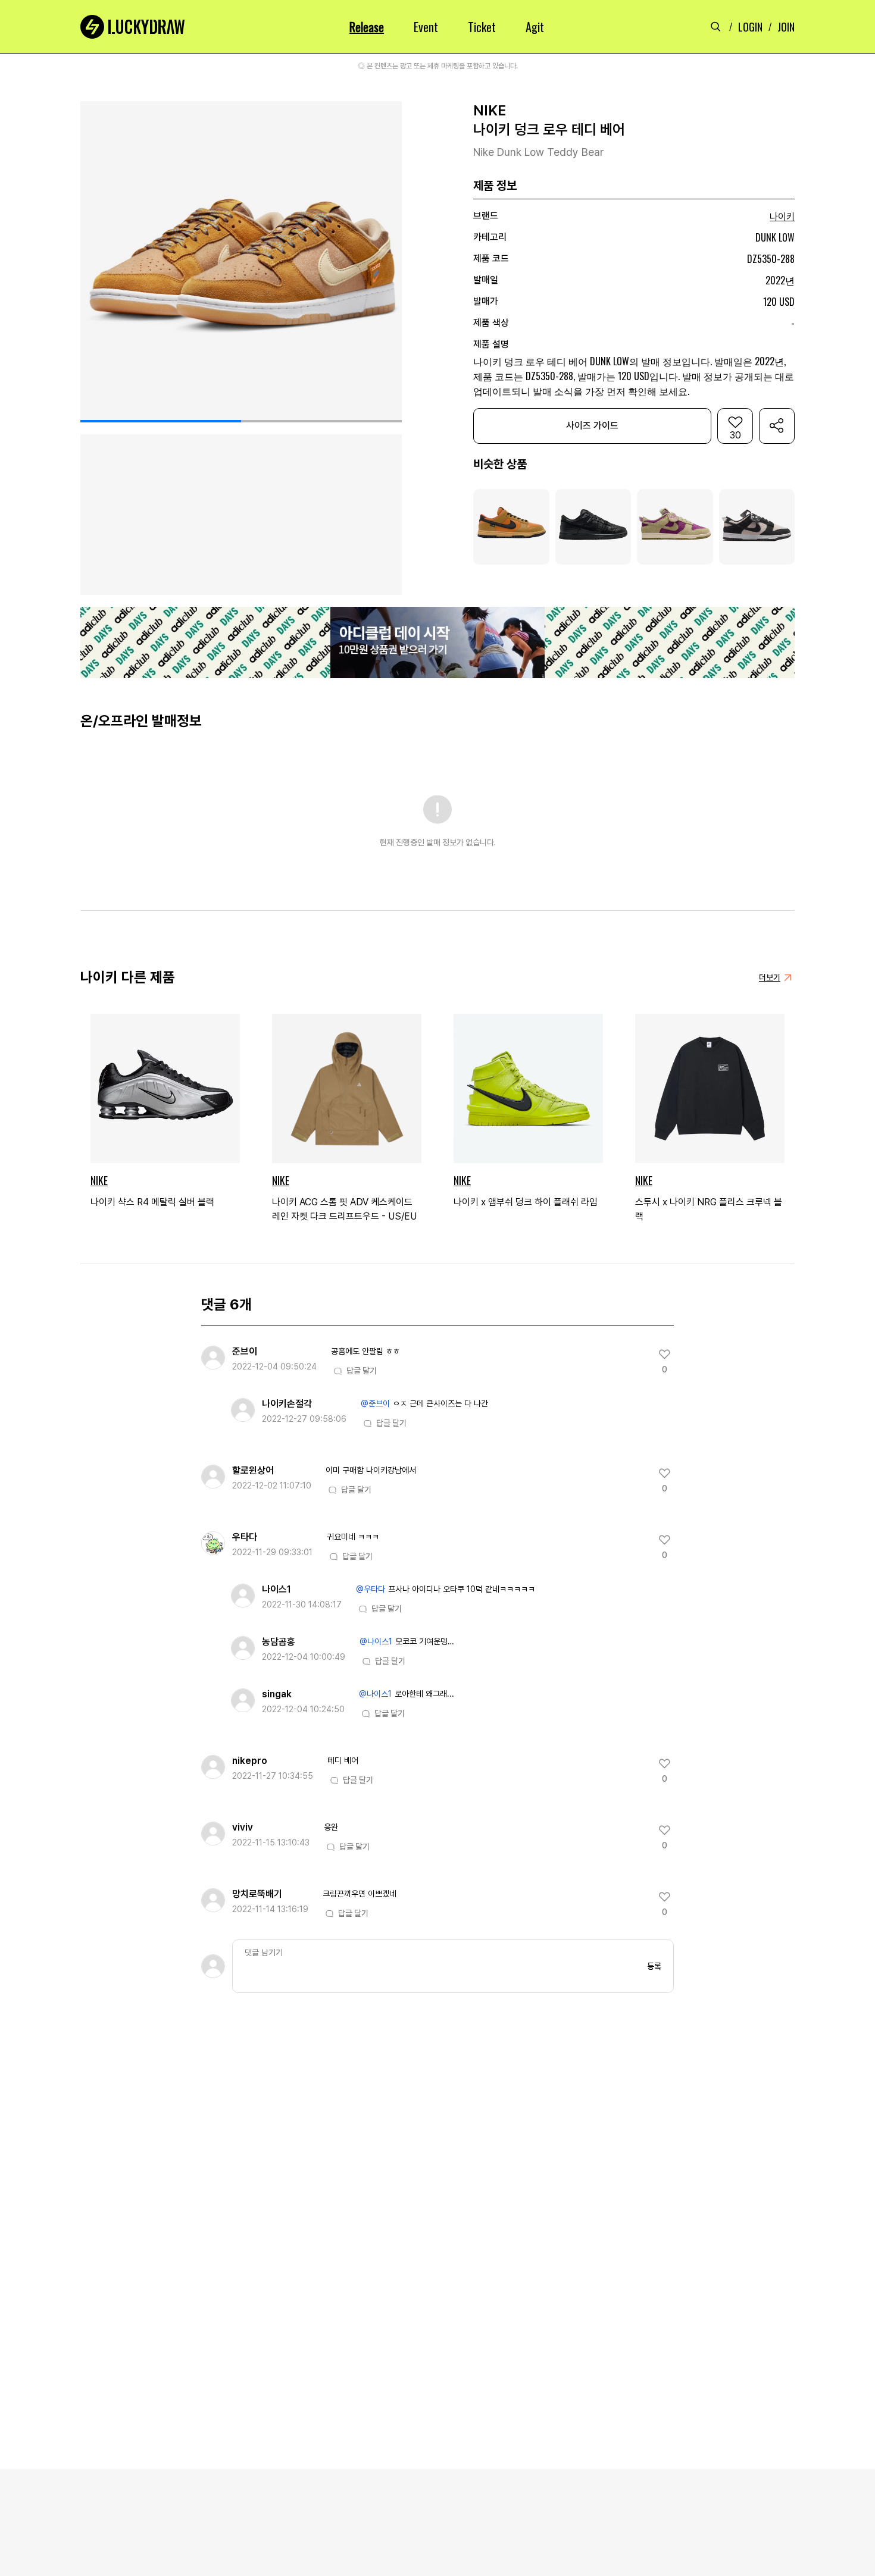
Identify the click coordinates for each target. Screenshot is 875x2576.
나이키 (782, 217)
